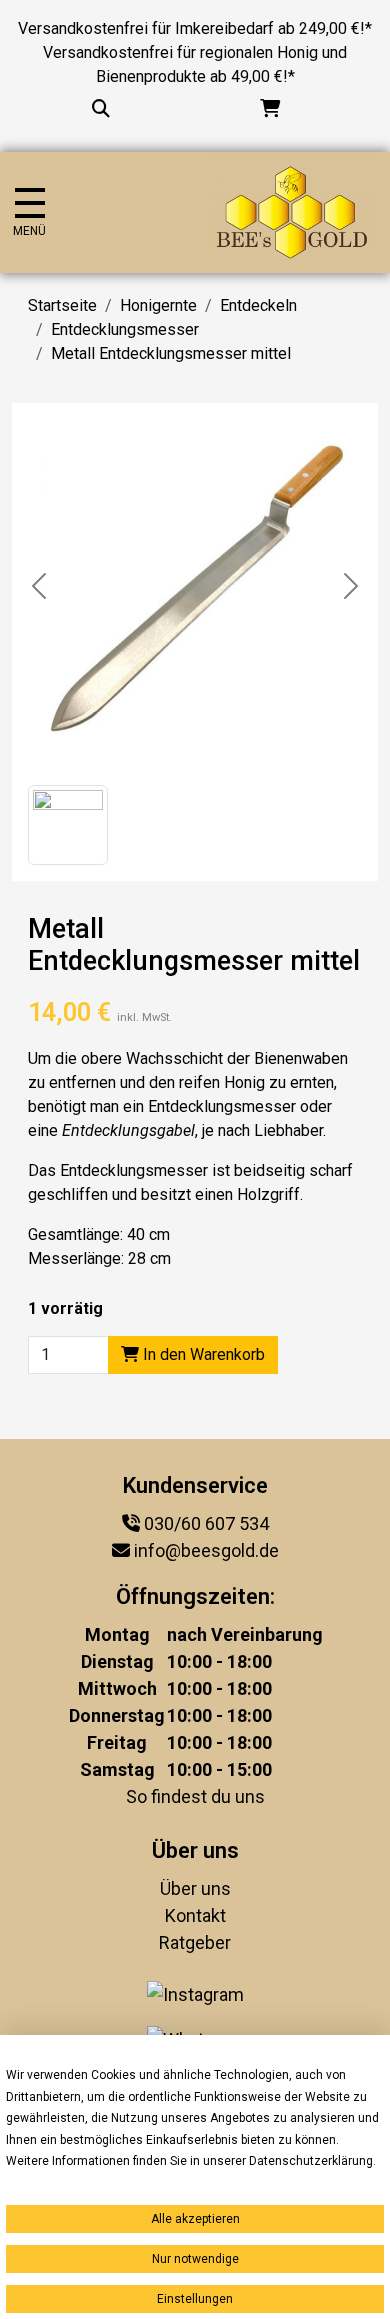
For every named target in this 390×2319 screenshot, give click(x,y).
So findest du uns (195, 1796)
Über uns (195, 1888)
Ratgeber (195, 1942)
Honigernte (158, 305)
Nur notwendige (195, 2259)
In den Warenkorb (202, 1354)
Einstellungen (195, 2299)
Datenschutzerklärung (311, 2161)
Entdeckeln (258, 305)
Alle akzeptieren (195, 2219)
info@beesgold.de (206, 1550)
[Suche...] (101, 108)
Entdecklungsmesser (125, 329)
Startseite (62, 305)
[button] (68, 825)
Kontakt (195, 1915)
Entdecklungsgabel (128, 1130)
